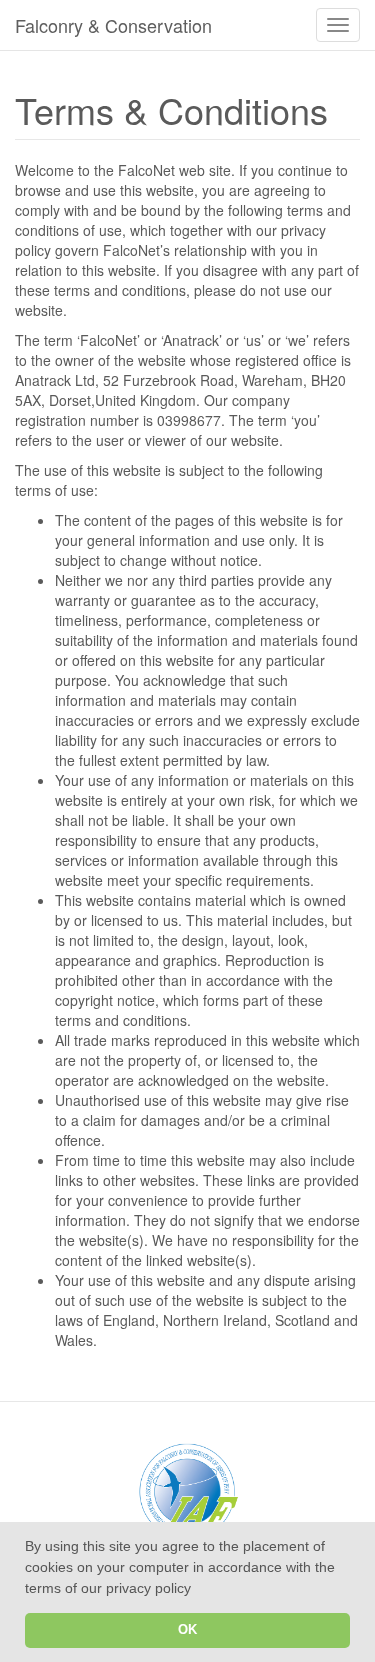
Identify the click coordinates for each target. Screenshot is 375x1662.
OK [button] (187, 1630)
